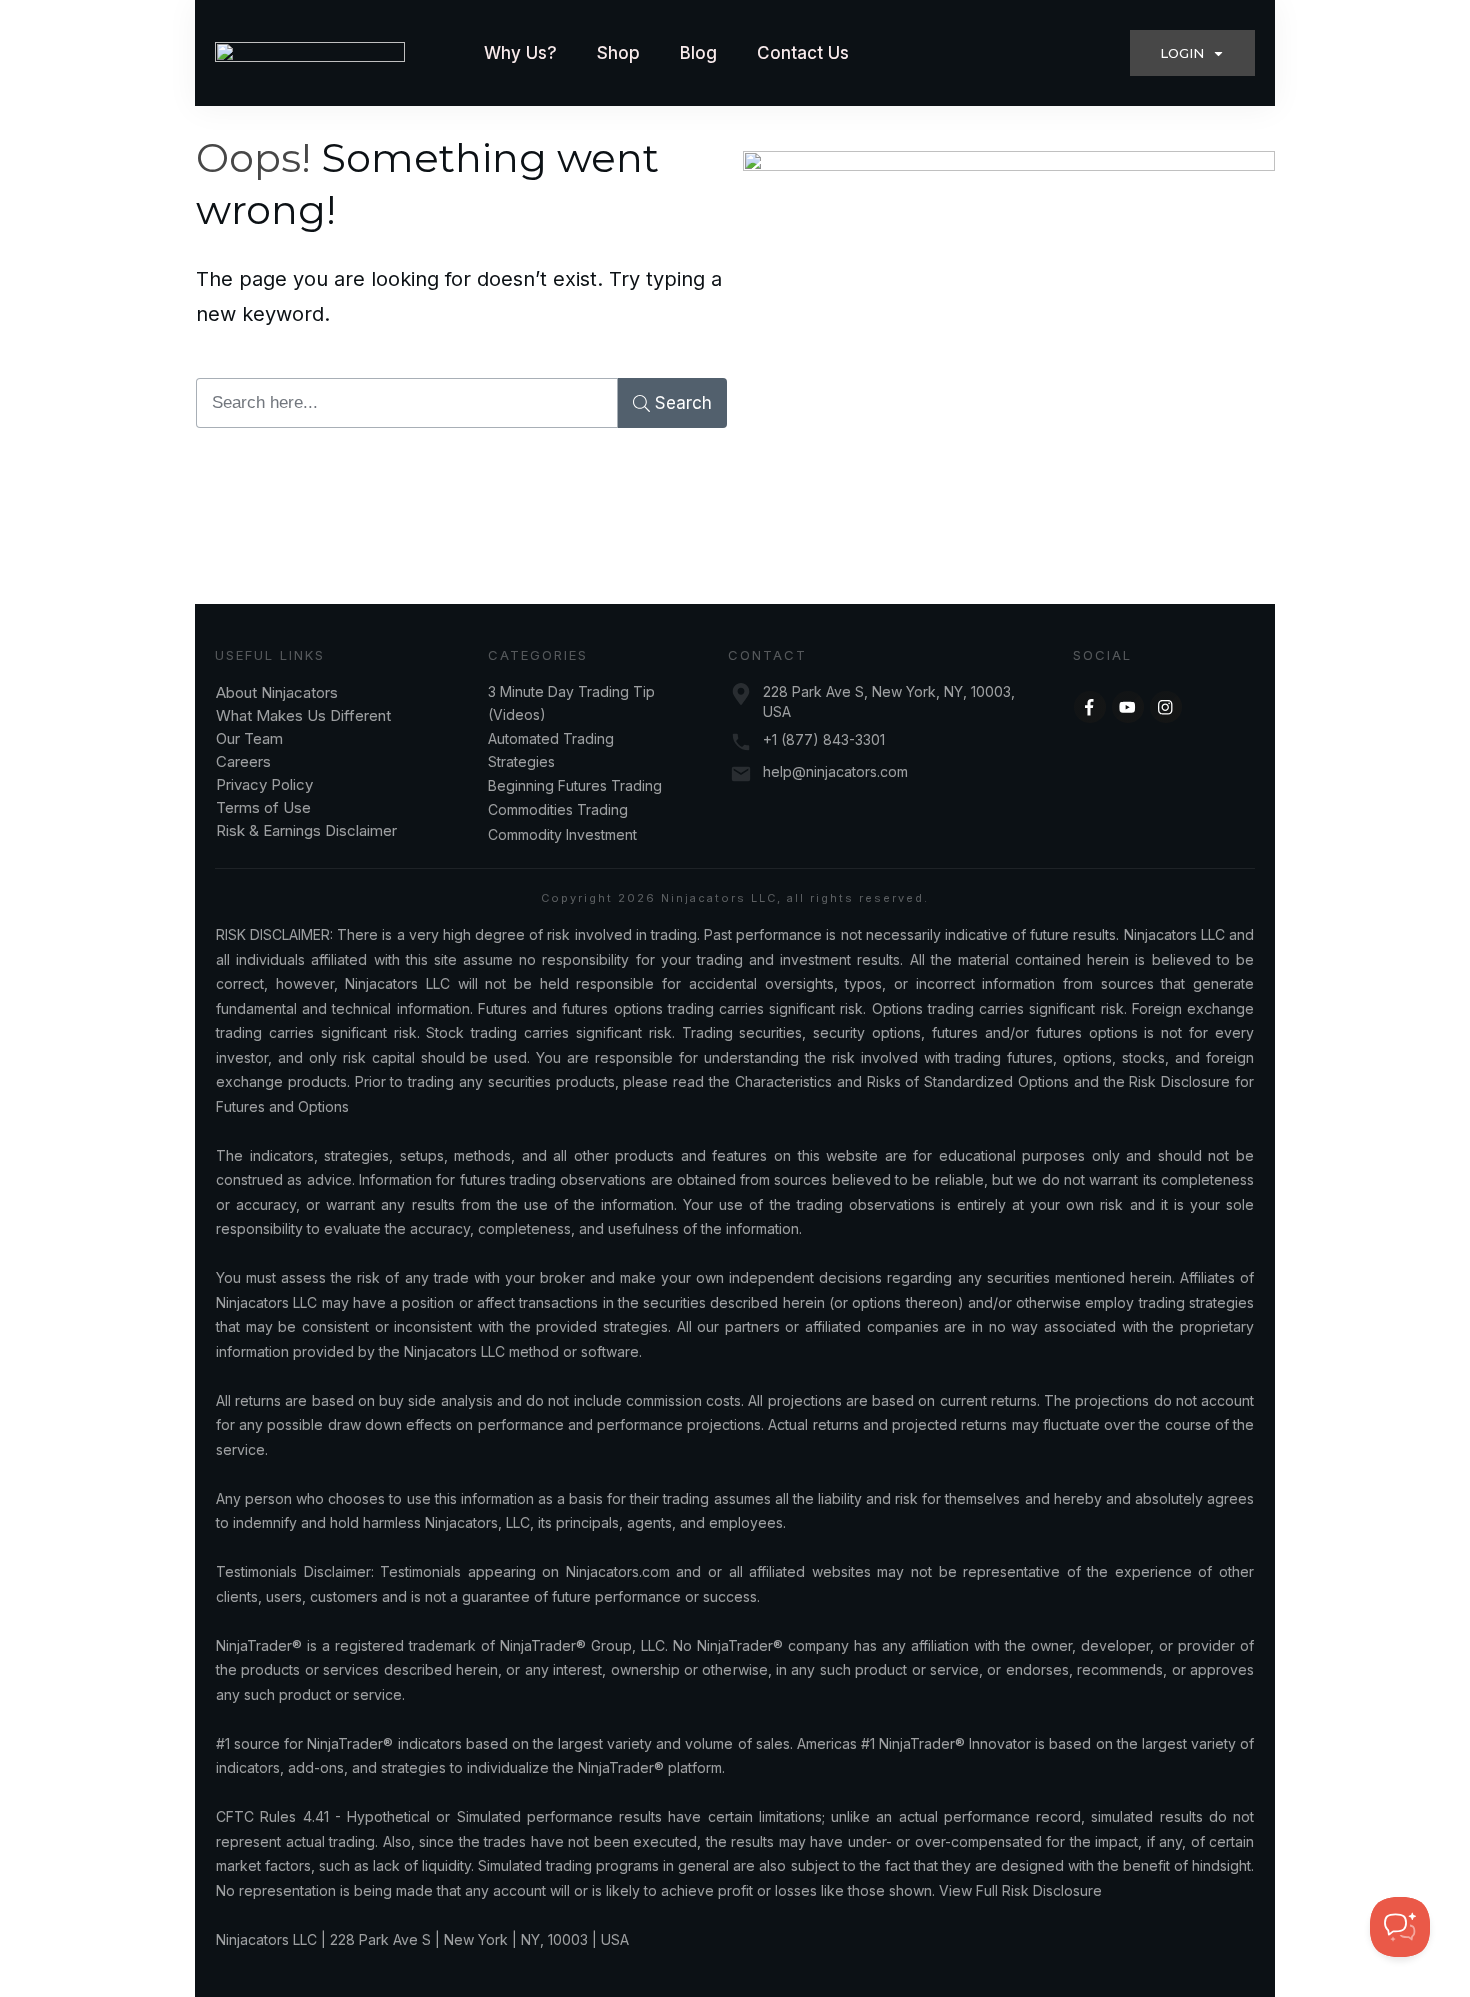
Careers (243, 761)
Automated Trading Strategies (551, 749)
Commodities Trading (558, 809)
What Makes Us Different (303, 715)
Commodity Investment (562, 834)
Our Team (251, 738)
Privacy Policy (264, 784)
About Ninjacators (279, 692)
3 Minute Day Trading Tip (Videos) (571, 702)
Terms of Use (263, 807)
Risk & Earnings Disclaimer (306, 830)
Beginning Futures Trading (575, 785)
